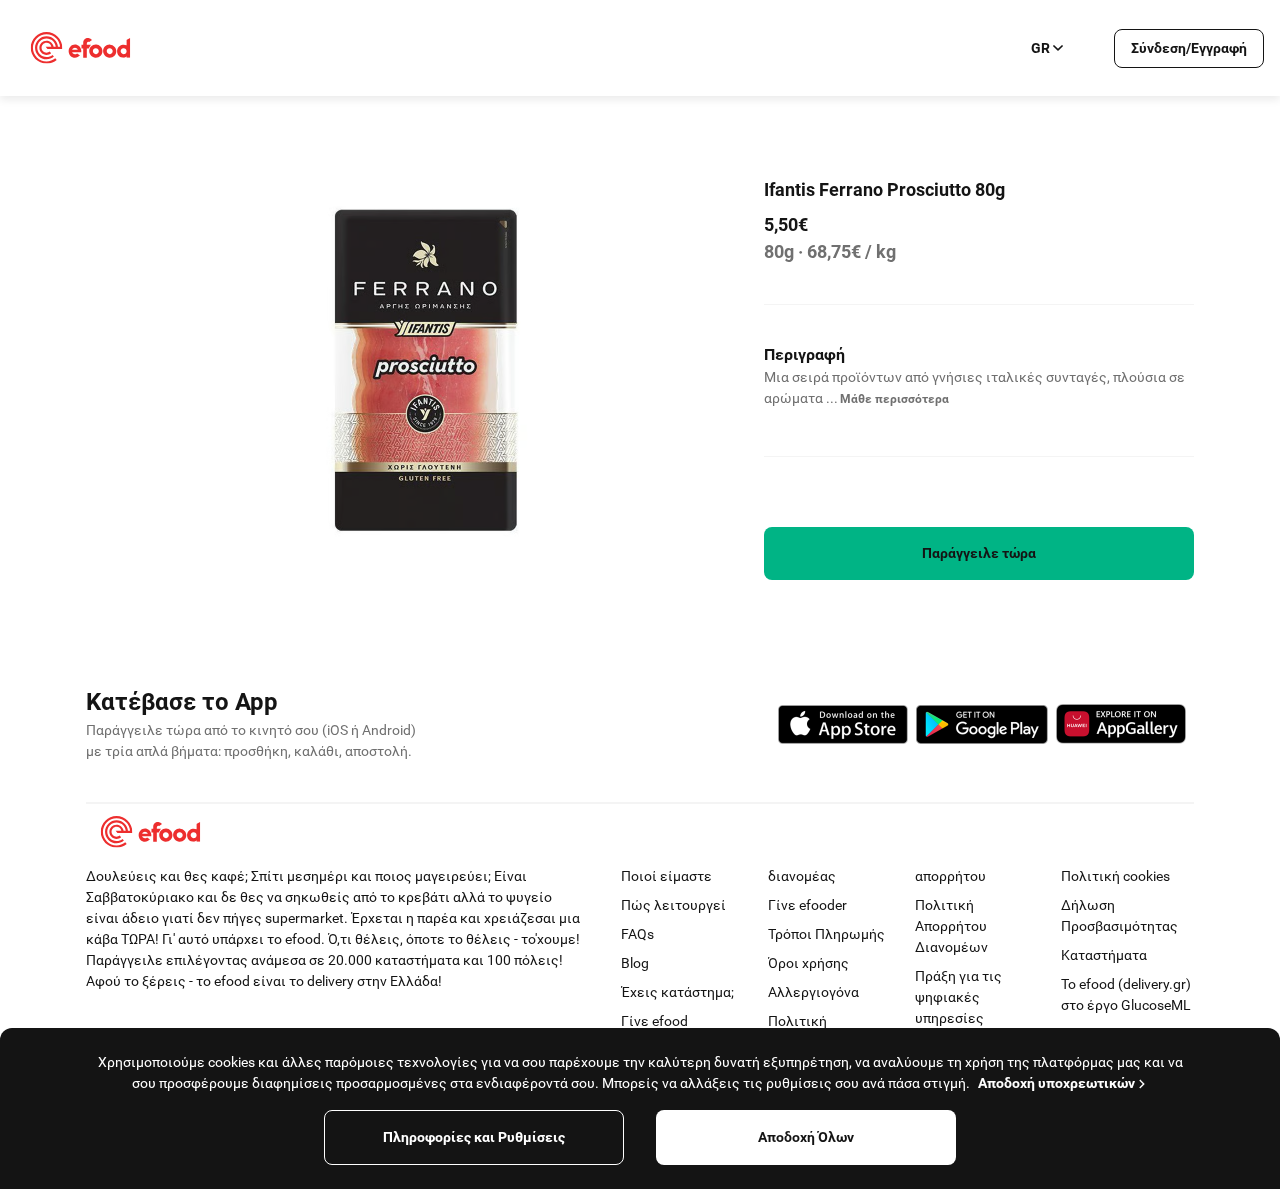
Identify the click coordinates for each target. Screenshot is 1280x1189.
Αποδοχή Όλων (806, 1137)
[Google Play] (982, 727)
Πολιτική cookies (1115, 876)
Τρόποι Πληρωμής (826, 934)
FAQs (637, 934)
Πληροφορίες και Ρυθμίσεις (474, 1137)
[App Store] (843, 727)
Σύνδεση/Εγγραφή (1189, 48)
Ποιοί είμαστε (666, 876)
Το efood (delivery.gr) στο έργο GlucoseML (1126, 994)
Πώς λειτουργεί (673, 905)
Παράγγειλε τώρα (979, 553)
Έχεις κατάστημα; (677, 992)
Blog (635, 963)
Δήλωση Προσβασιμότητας (1119, 915)
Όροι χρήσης (808, 963)
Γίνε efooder (807, 905)
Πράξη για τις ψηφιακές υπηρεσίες (958, 997)
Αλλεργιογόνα (813, 992)
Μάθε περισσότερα (894, 399)
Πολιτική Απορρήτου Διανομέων (951, 926)
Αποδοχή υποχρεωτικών (1056, 1083)
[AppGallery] (1121, 727)
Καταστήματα (1104, 955)
